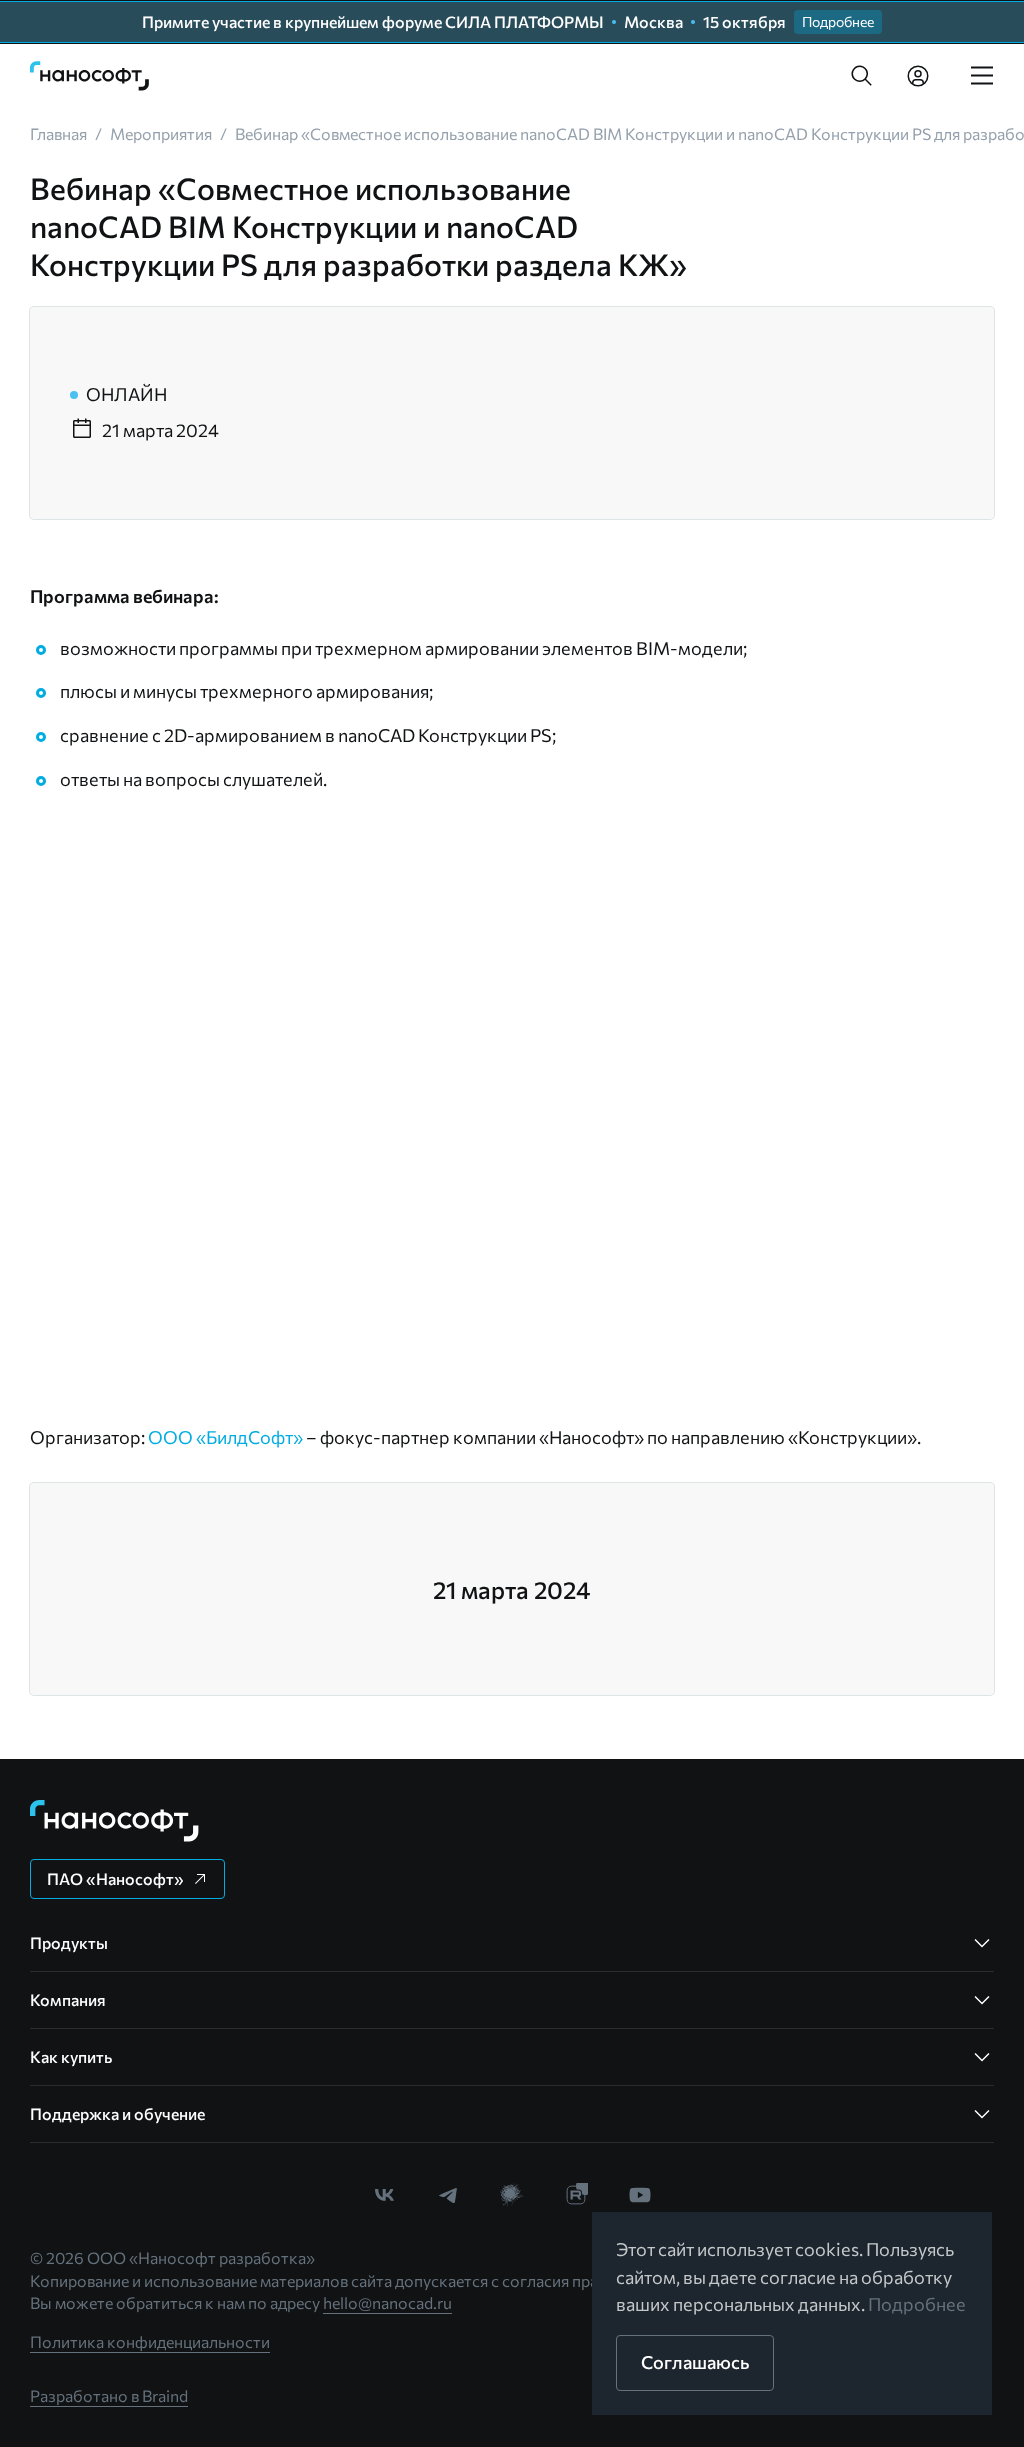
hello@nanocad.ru (387, 2302)
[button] (862, 76)
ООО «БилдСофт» (225, 1437)
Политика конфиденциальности (150, 2341)
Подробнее (917, 2304)
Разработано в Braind (109, 2395)
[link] (90, 76)
